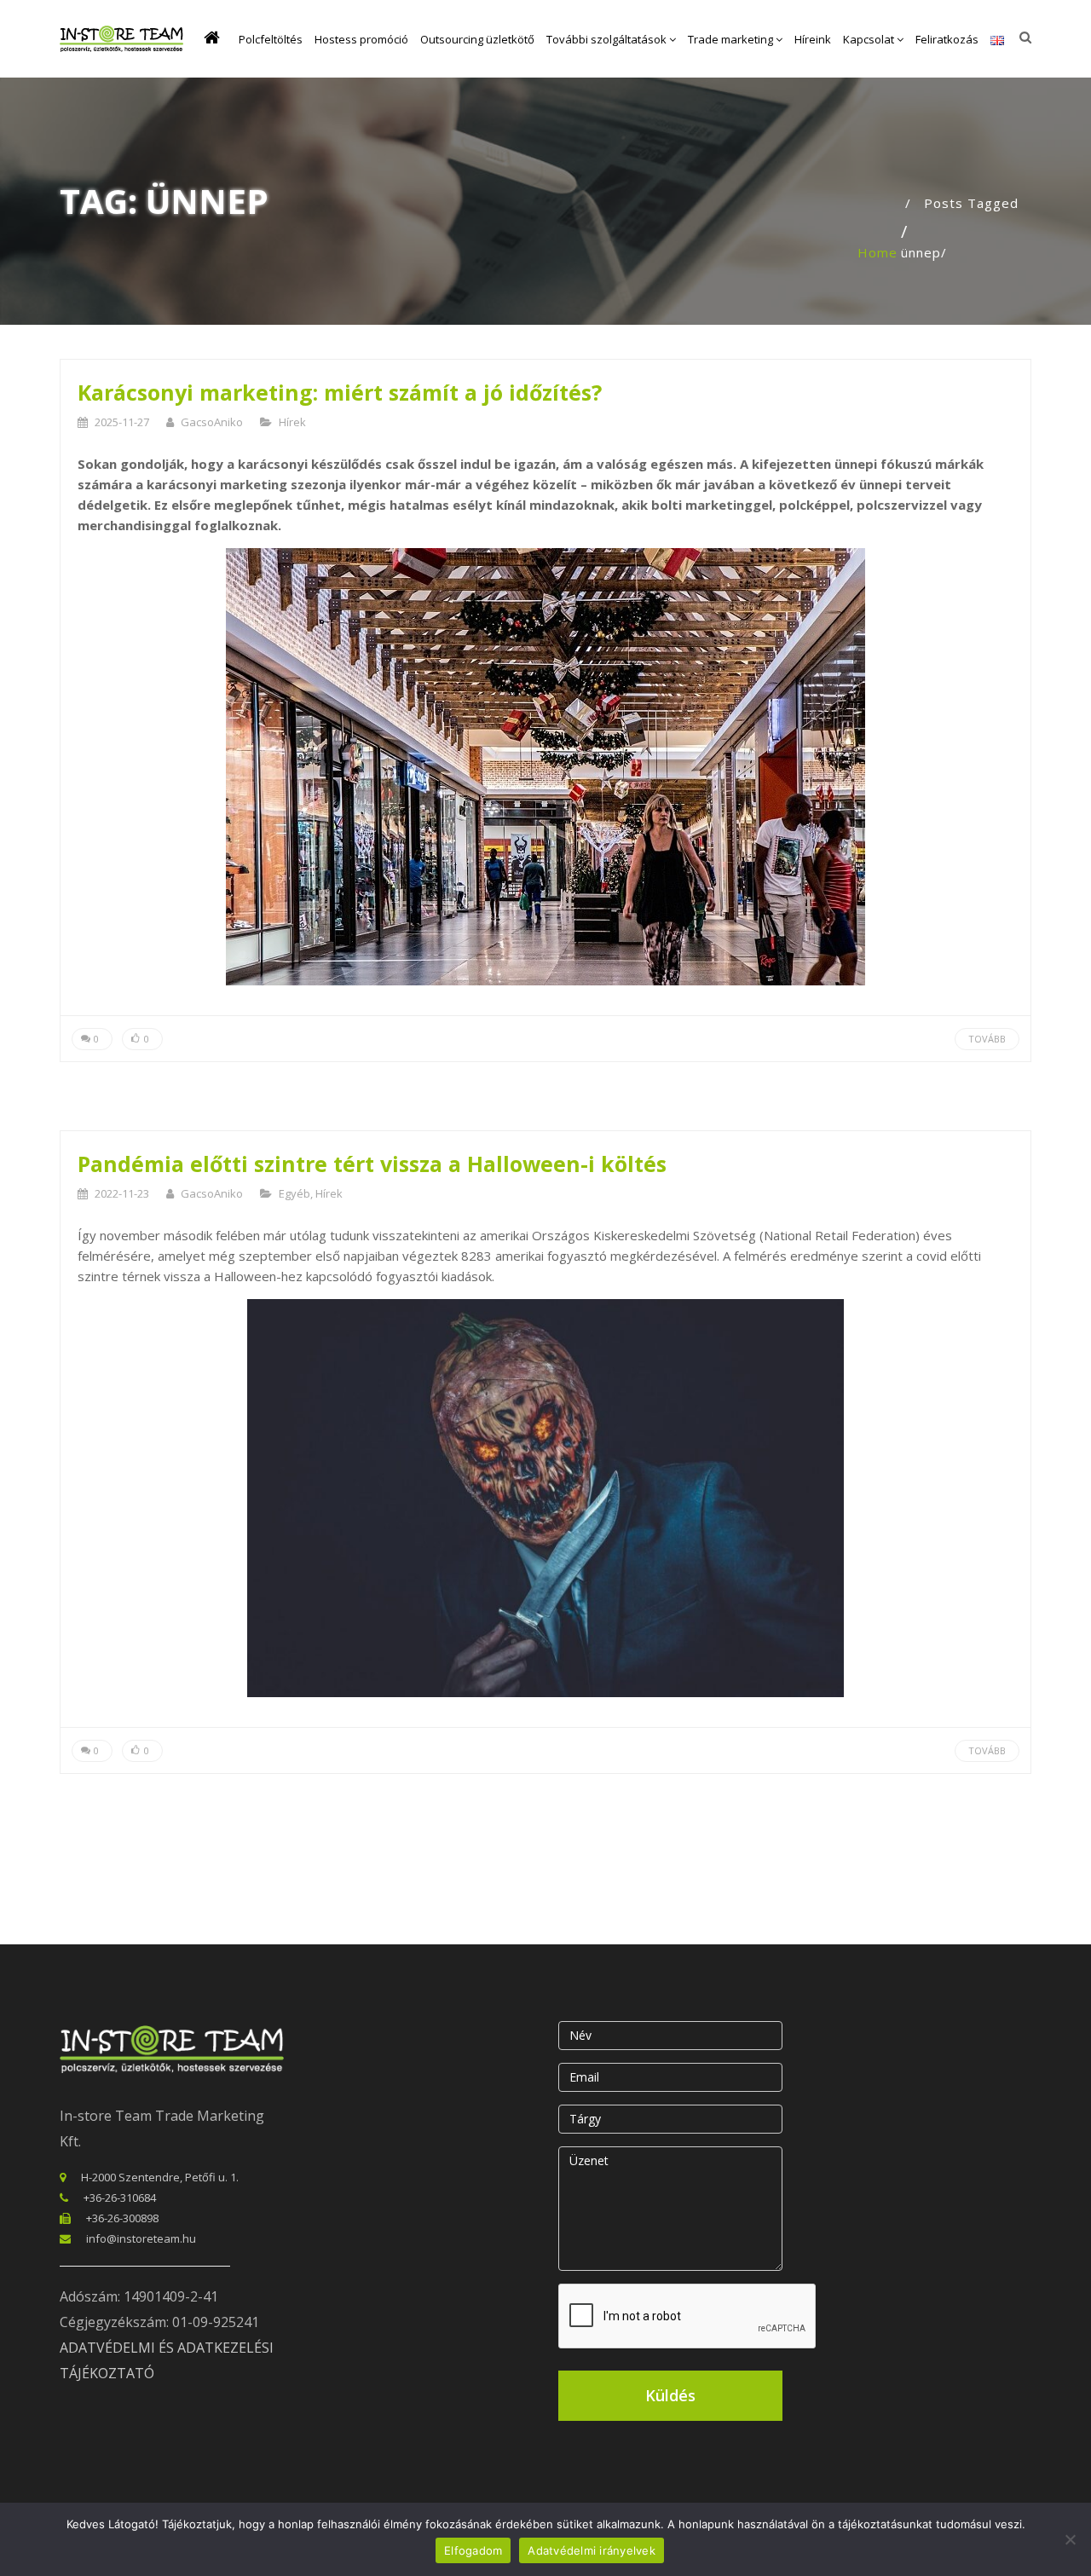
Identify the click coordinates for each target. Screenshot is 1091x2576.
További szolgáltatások (608, 39)
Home (877, 252)
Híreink (813, 39)
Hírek (292, 422)
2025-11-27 (122, 422)
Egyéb (294, 1193)
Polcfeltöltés (271, 39)
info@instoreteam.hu (141, 2238)
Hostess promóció (361, 39)
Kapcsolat (870, 39)
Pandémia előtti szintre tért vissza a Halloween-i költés (372, 1164)
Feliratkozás (947, 39)
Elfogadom (473, 2550)
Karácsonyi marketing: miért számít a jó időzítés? (340, 392)
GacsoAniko (212, 422)
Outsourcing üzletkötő (477, 39)
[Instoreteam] (121, 39)
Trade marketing (732, 39)
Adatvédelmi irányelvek (592, 2550)
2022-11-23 (122, 1193)
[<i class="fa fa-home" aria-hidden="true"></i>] (215, 39)
